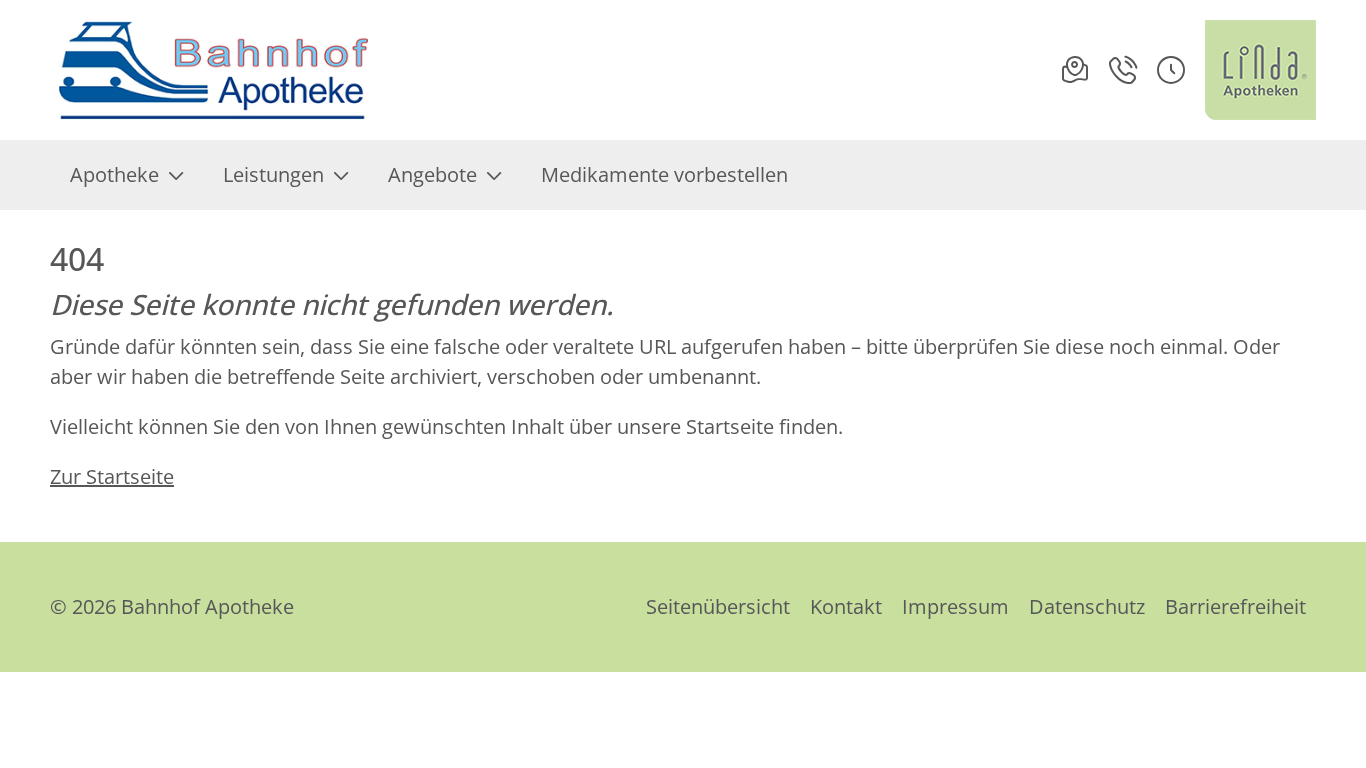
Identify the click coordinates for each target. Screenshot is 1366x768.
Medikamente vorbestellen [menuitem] (664, 174)
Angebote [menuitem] (432, 174)
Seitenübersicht (718, 606)
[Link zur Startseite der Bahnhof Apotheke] (213, 70)
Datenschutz (1087, 606)
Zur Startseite (112, 476)
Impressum (955, 606)
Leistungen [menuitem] (273, 174)
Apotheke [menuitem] (114, 174)
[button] (1171, 70)
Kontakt (846, 606)
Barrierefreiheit (1235, 606)
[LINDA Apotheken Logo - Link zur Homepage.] (1260, 70)
